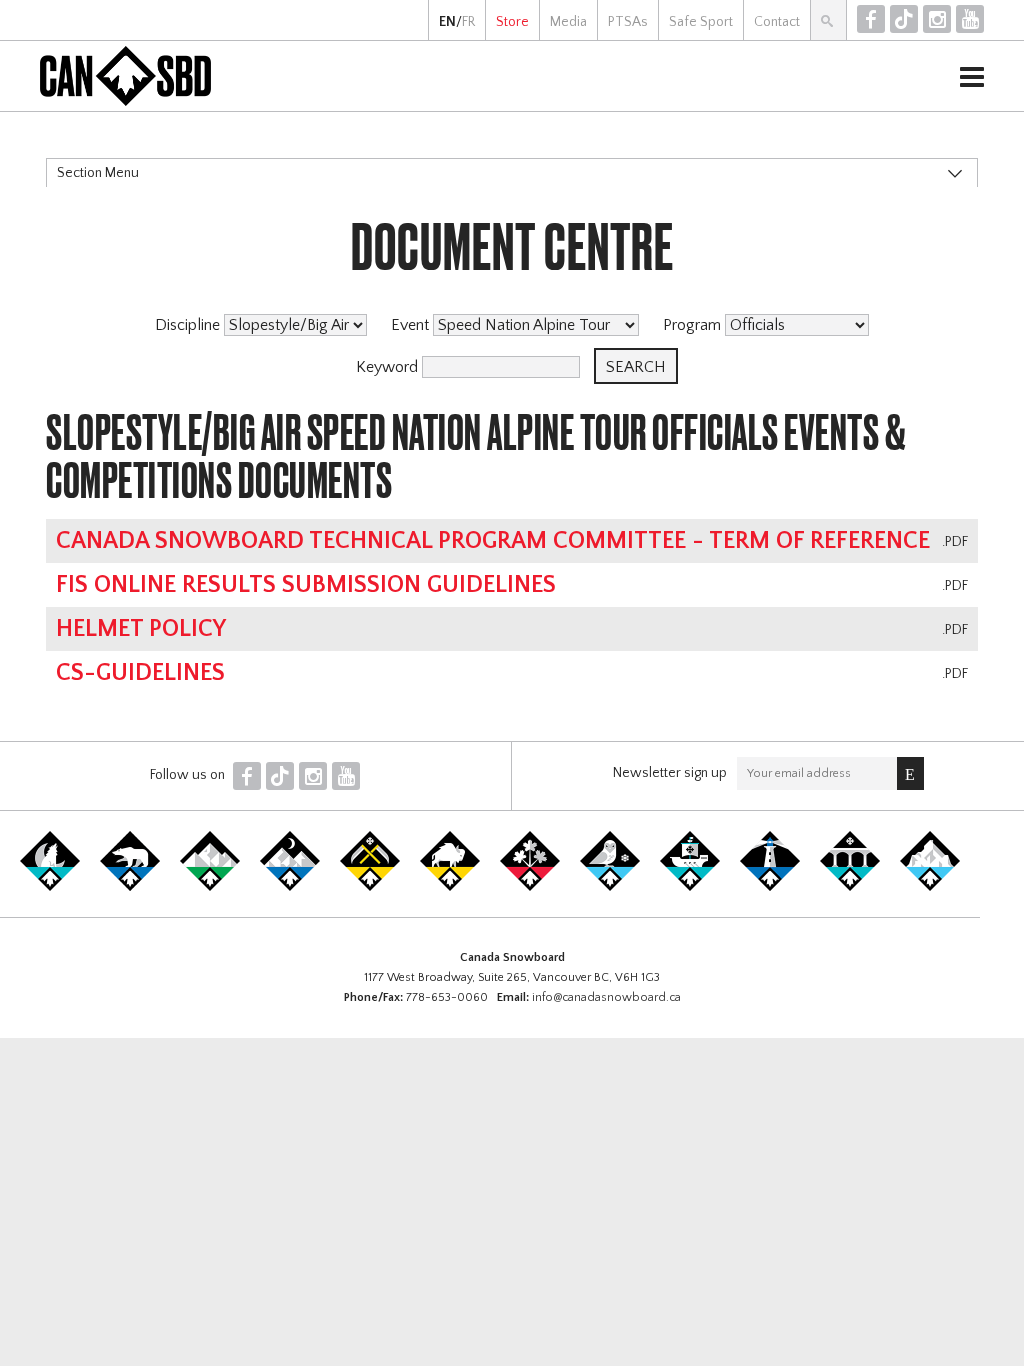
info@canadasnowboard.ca (606, 997)
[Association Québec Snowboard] (610, 887)
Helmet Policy (141, 629)
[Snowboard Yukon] (50, 887)
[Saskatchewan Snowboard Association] (370, 887)
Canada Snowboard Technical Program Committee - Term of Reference (493, 541)
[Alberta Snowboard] (290, 887)
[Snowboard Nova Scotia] (770, 887)
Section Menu (98, 173)
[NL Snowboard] (930, 887)
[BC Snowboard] (210, 887)
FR (468, 22)
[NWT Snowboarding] (130, 887)
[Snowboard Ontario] (530, 887)
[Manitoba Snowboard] (450, 887)
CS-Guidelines (140, 673)
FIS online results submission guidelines (306, 585)
